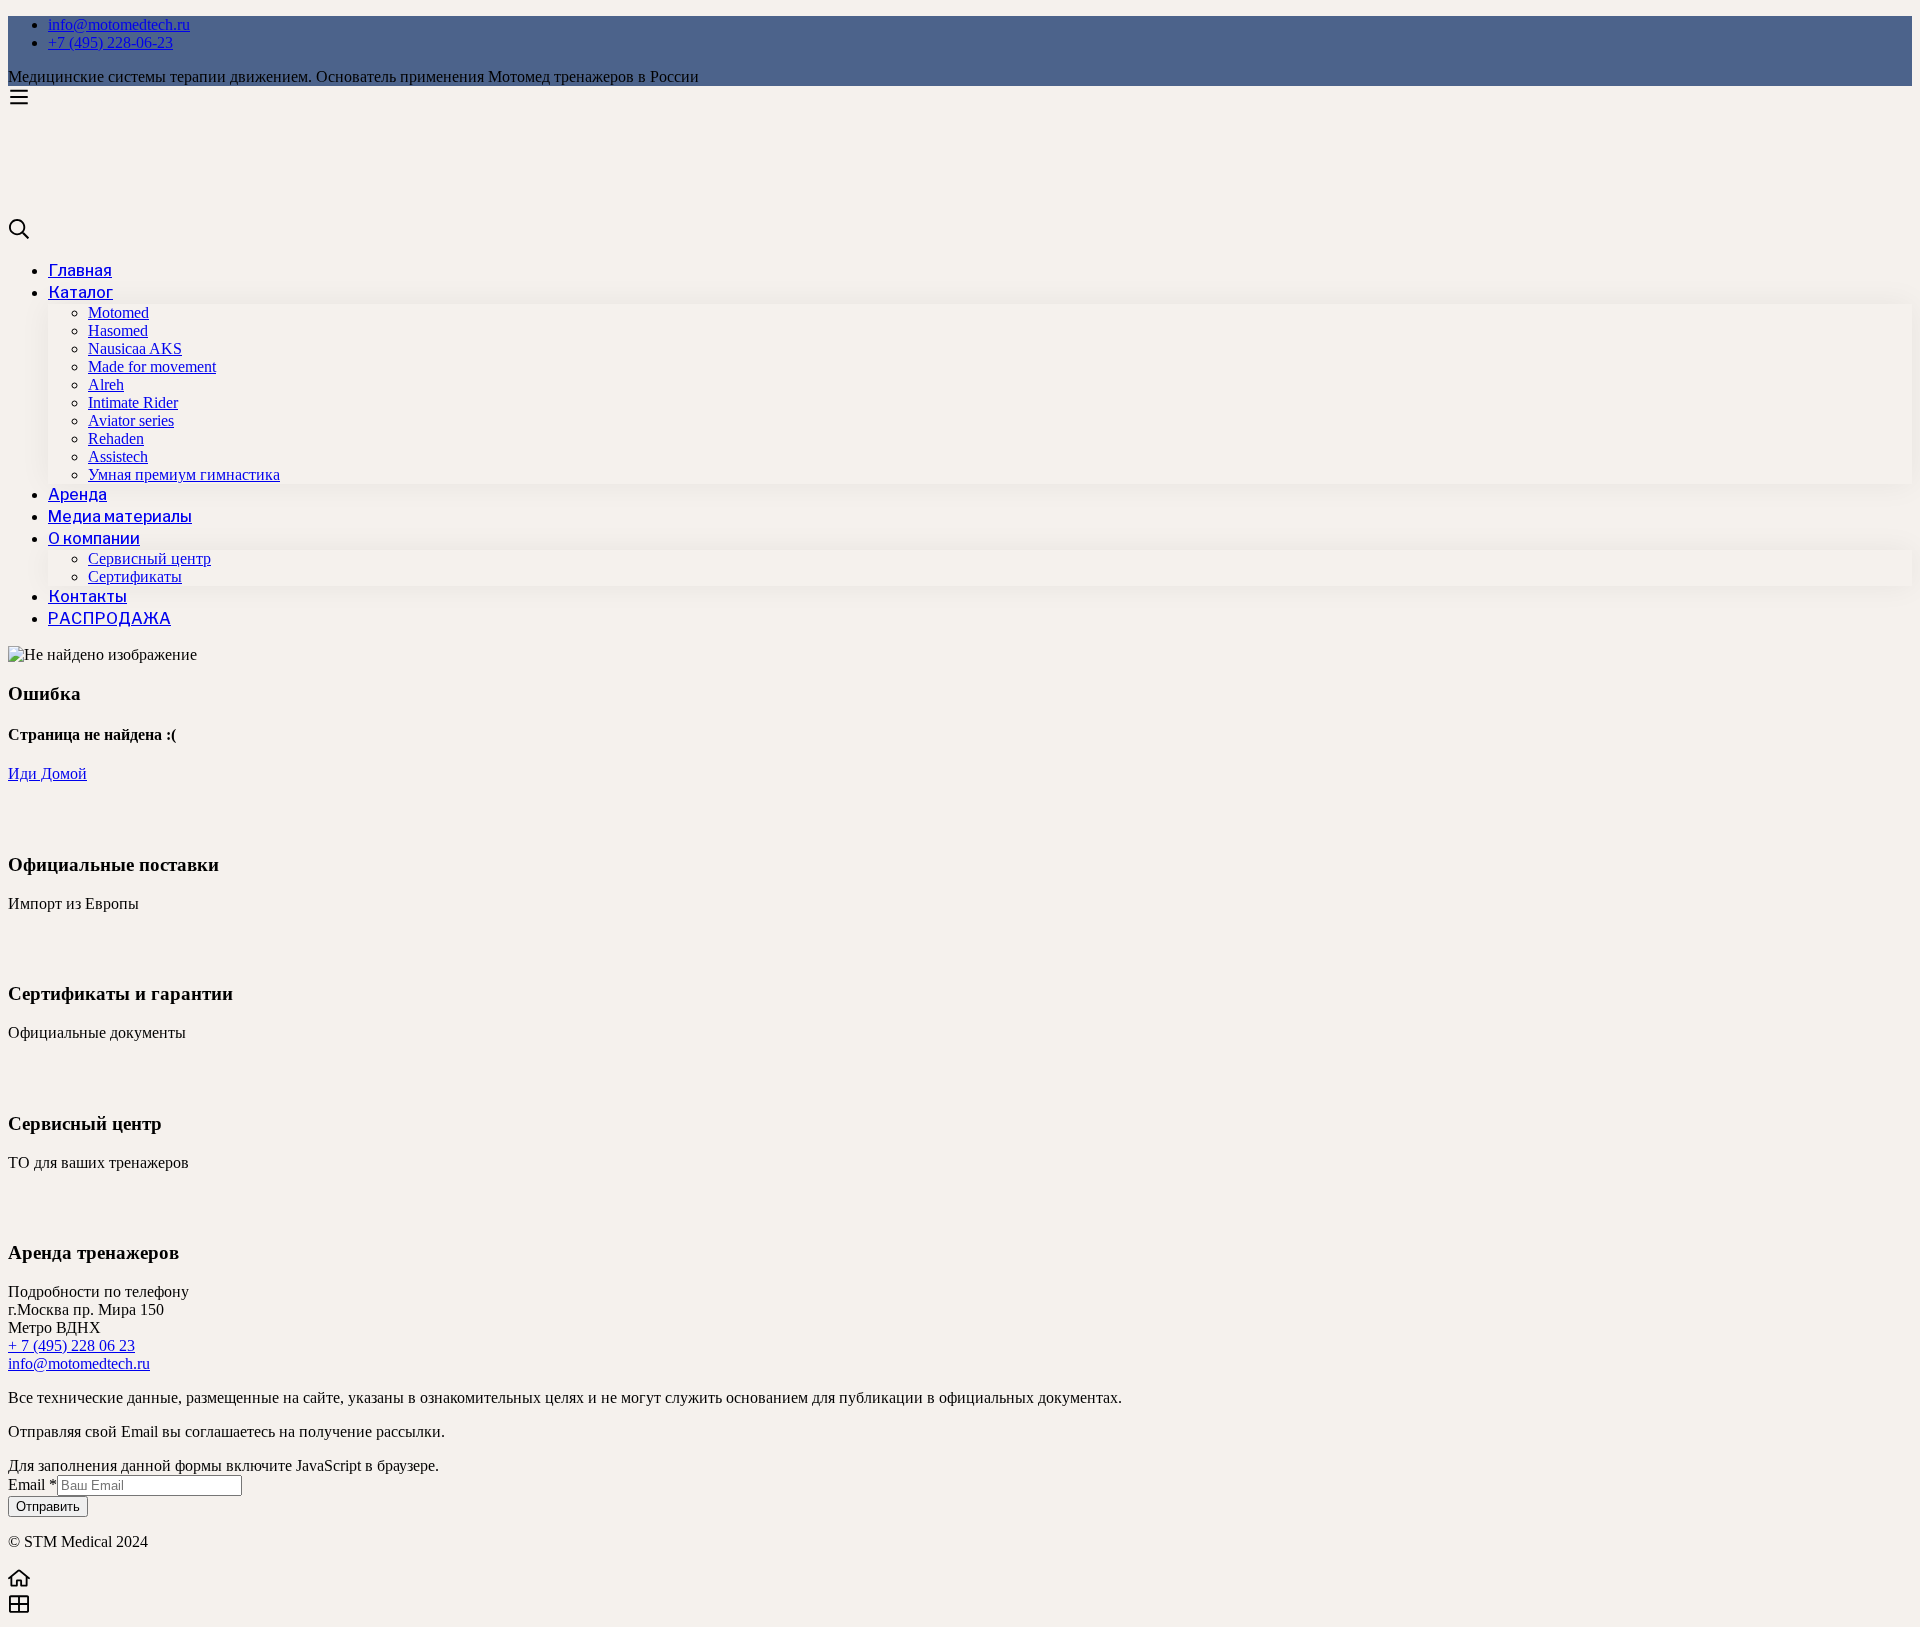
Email (32, 1484)
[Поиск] (960, 231)
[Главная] (960, 1580)
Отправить (48, 1506)
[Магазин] (960, 1606)
